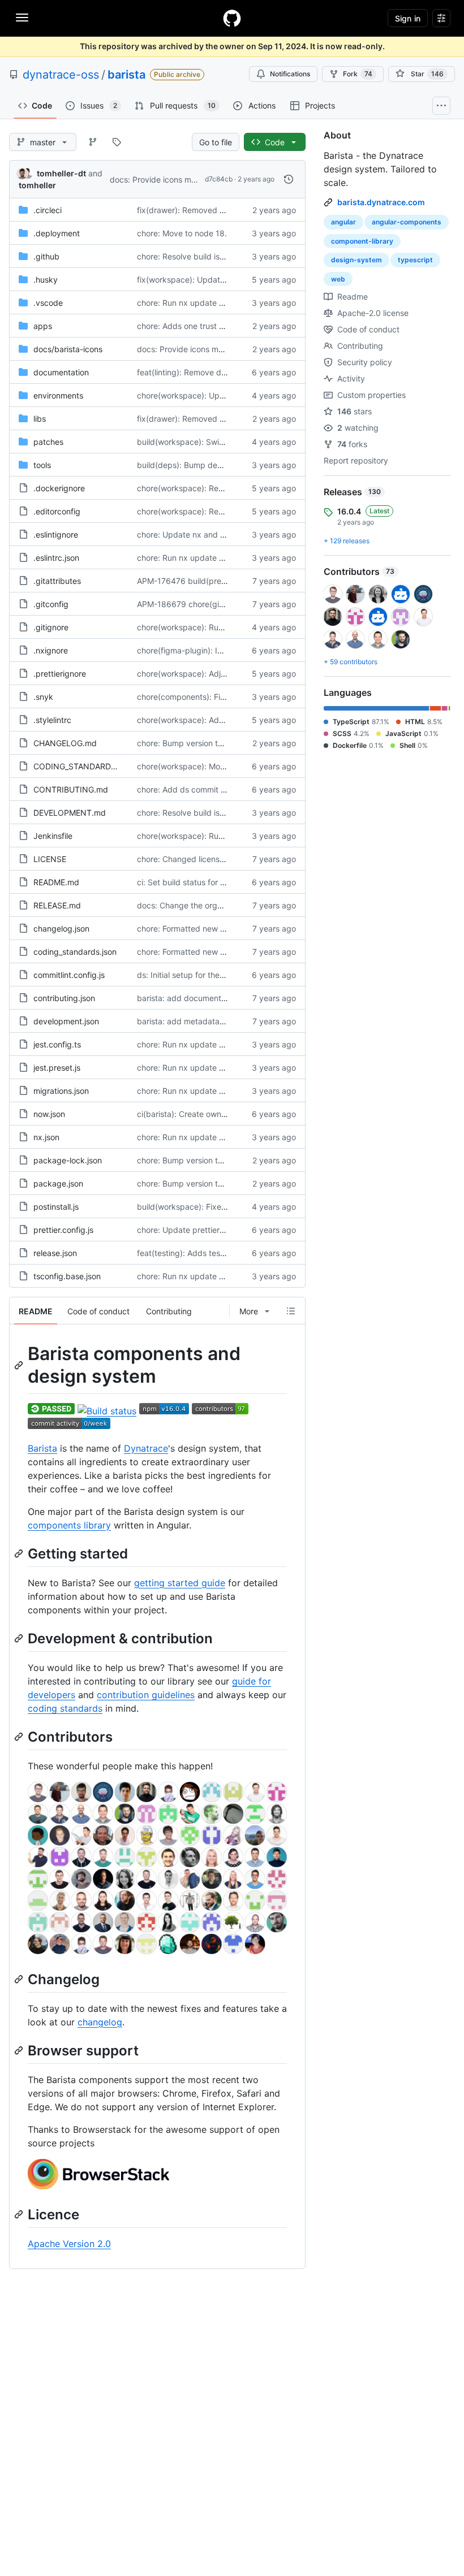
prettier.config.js (63, 1230)
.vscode (48, 303)
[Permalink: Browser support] (20, 2050)
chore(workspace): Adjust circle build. (207, 674)
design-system (356, 260)
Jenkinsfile (53, 836)
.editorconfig (57, 511)
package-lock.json (68, 1160)
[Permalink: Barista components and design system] (20, 1365)
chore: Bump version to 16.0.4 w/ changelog (219, 743)
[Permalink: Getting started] (20, 1553)
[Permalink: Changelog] (20, 1979)
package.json (58, 1183)
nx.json (46, 1137)
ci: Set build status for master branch (205, 882)
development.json (66, 1021)
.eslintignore (56, 534)
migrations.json (61, 1091)
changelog (100, 2022)
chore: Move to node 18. (182, 233)
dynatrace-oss (61, 75)
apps (43, 326)
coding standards (65, 1708)
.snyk (43, 697)
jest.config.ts (57, 1044)
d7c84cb (219, 179)
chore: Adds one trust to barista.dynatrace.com (225, 326)
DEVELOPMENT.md (70, 813)
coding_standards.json (75, 952)
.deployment (57, 233)
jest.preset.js (57, 1068)
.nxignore (51, 650)
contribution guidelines (146, 1695)
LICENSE (50, 859)
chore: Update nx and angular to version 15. (218, 534)
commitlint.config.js (69, 975)
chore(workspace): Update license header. (216, 395)
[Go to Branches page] (93, 142)
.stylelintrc (52, 720)
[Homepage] (232, 18)
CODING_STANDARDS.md (82, 766)
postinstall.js (56, 1207)
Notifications (290, 74)
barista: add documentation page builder (213, 998)
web (338, 279)
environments (58, 395)
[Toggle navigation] (22, 18)
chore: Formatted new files (186, 928)
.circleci (48, 210)
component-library (362, 241)
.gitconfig (51, 604)
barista (126, 75)
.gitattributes (57, 581)
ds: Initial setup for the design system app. (216, 975)
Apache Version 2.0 (69, 2244)
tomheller (37, 185)
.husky (46, 280)
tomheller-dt (61, 173)
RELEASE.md (57, 905)
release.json (55, 1253)
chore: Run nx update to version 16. (203, 303)
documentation (61, 372)
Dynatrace (146, 1448)
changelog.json (61, 928)
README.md (56, 882)
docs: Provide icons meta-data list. (174, 179)
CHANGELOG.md (65, 743)
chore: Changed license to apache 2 (204, 859)
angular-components (407, 222)
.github (46, 256)
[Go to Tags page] (117, 142)
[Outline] (291, 1311)
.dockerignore (59, 488)
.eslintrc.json (56, 558)
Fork (358, 74)
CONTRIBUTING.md (71, 789)
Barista (42, 1448)
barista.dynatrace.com (381, 202)
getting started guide (180, 1583)
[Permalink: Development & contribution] (20, 1638)
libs (40, 419)
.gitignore (51, 627)
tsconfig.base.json (67, 1276)
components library (69, 1525)
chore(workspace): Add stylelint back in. (212, 720)
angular (343, 222)
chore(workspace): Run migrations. (201, 627)
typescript (415, 260)
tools (42, 465)
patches (48, 442)
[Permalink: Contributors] (20, 1737)
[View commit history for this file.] (289, 179)
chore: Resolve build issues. (188, 256)
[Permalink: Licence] (20, 2215)
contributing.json (64, 998)
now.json (49, 1114)
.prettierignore (60, 674)
